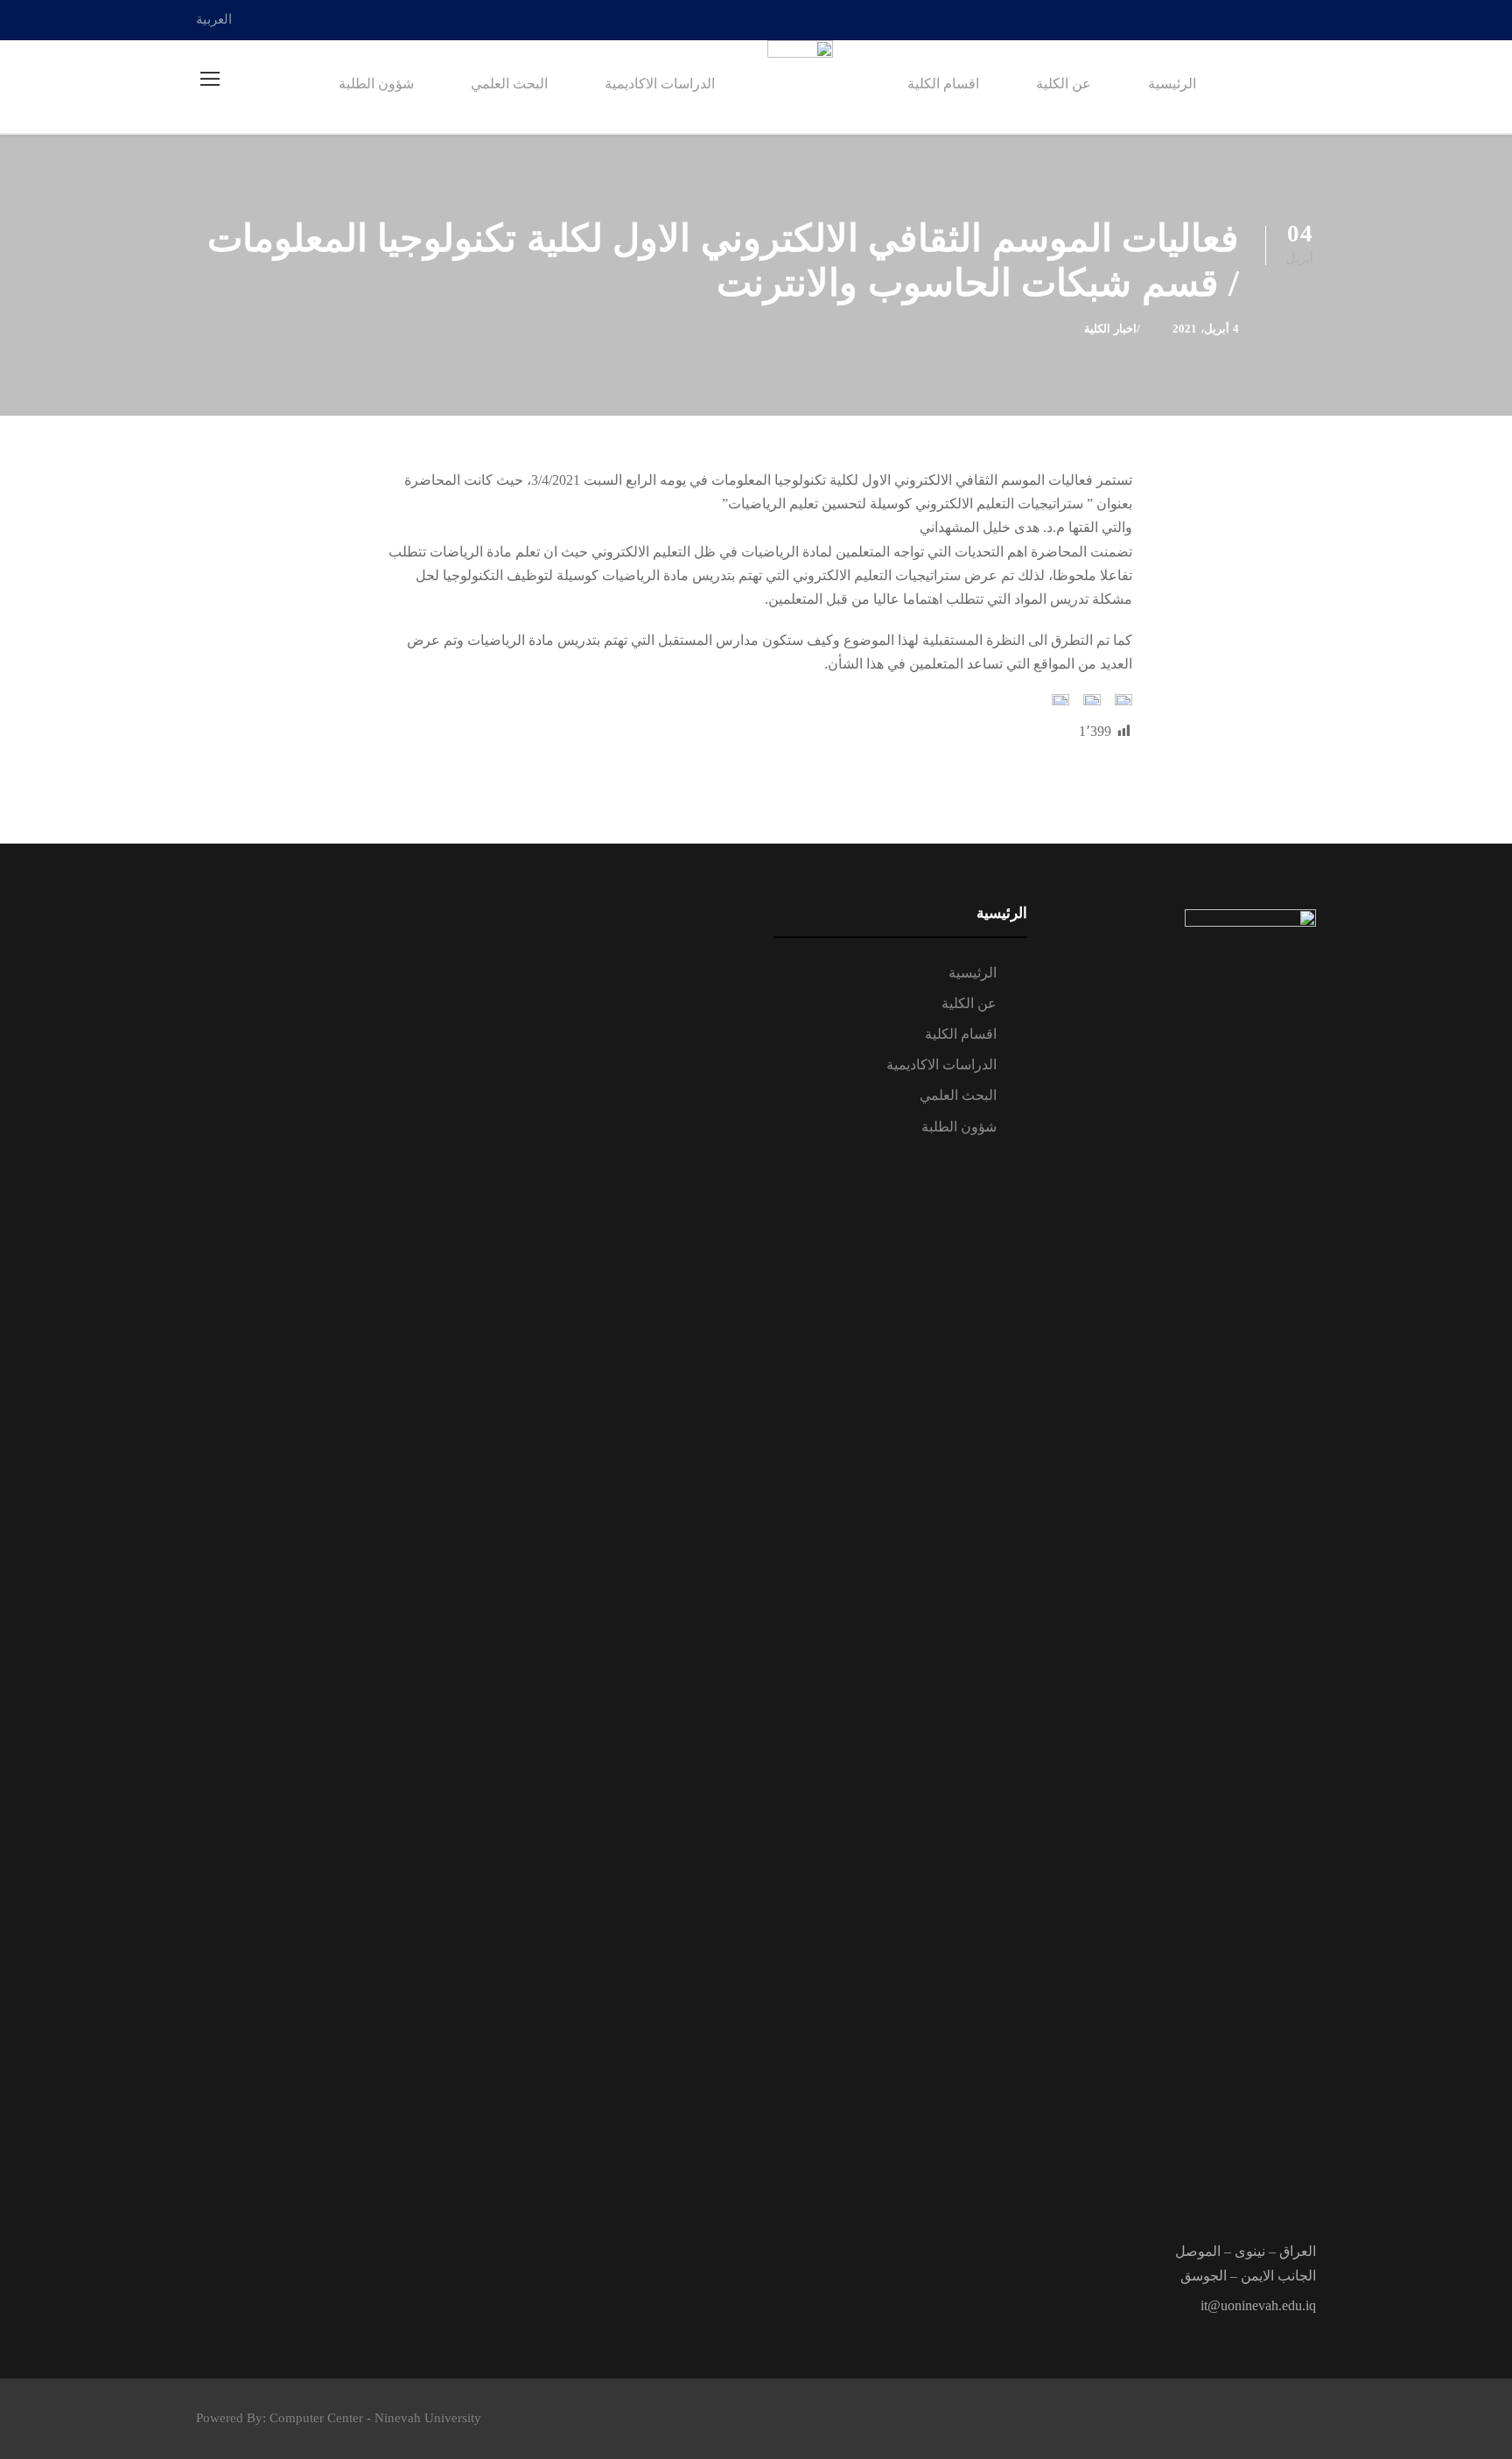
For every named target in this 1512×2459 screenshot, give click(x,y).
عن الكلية (1064, 84)
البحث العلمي (509, 84)
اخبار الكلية (1110, 329)
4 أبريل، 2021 (1206, 329)
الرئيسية (1172, 84)
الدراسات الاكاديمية (660, 84)
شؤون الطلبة (376, 84)
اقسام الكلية (943, 84)
